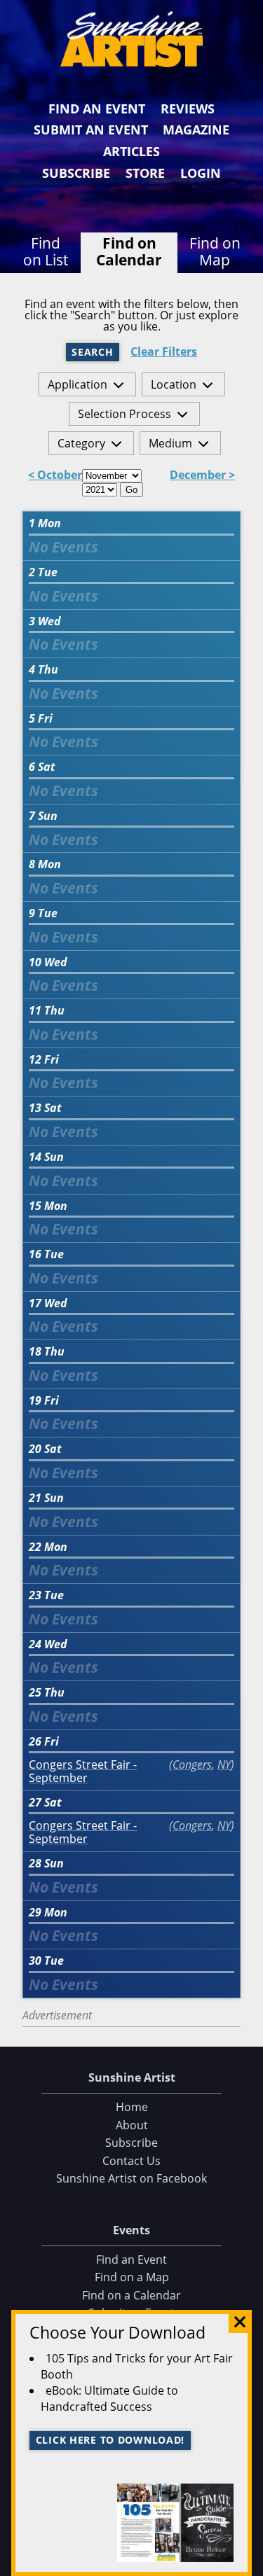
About (132, 2125)
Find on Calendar (129, 251)
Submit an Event (91, 130)
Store (145, 173)
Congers (192, 1764)
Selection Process (124, 414)
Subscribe (76, 173)
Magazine (196, 130)
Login (201, 173)
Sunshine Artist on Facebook (131, 2178)
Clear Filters (164, 352)
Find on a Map (132, 2277)
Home (132, 2107)
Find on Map (215, 251)
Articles (131, 151)
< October (55, 476)
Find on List (46, 251)
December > (202, 476)
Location (174, 384)
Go (131, 490)
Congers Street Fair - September (83, 1771)
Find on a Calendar (131, 2295)
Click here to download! (110, 2440)
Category (81, 443)
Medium (170, 443)
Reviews (188, 109)
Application (77, 384)
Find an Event (97, 109)
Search (92, 352)
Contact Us (131, 2161)
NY (224, 1764)
